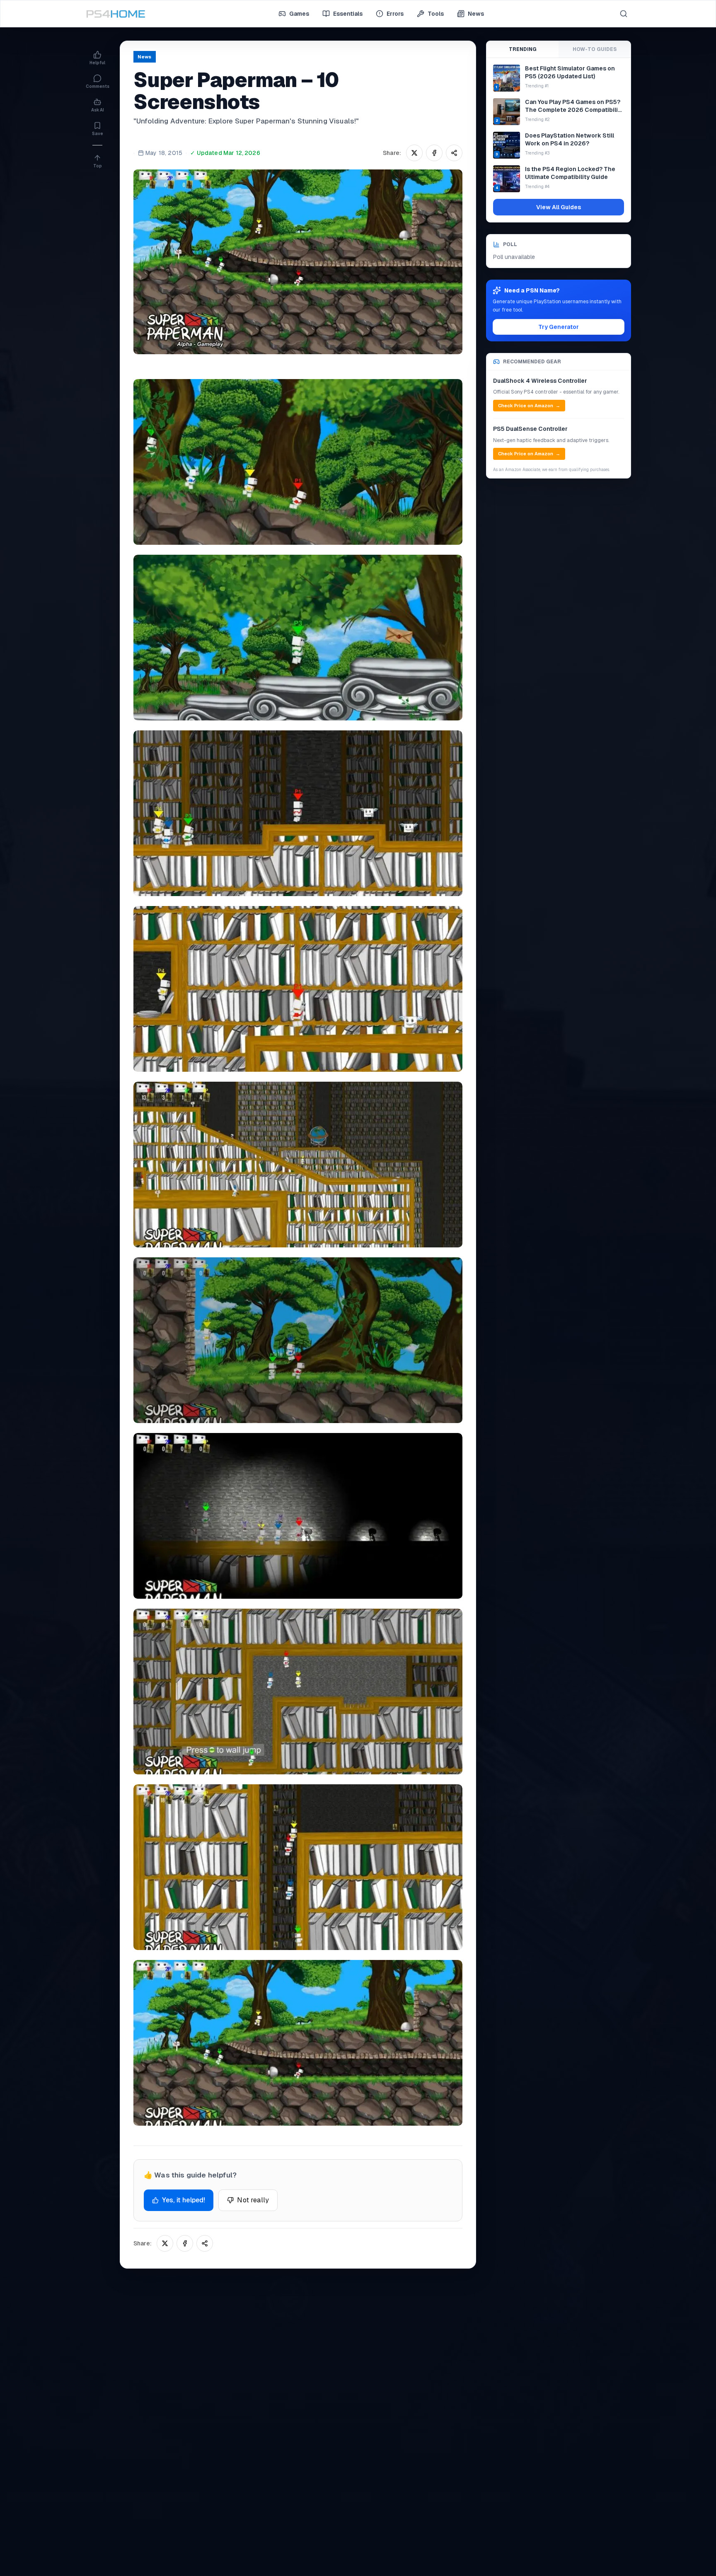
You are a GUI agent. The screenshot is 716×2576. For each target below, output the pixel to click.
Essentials (348, 14)
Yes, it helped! (184, 2200)
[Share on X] (414, 153)
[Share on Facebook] (434, 153)
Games (299, 14)
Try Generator (559, 327)
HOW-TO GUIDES (595, 49)
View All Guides (559, 207)
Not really (253, 2200)
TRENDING (523, 49)
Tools (436, 14)
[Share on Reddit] (454, 153)
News (476, 14)
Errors (395, 14)
